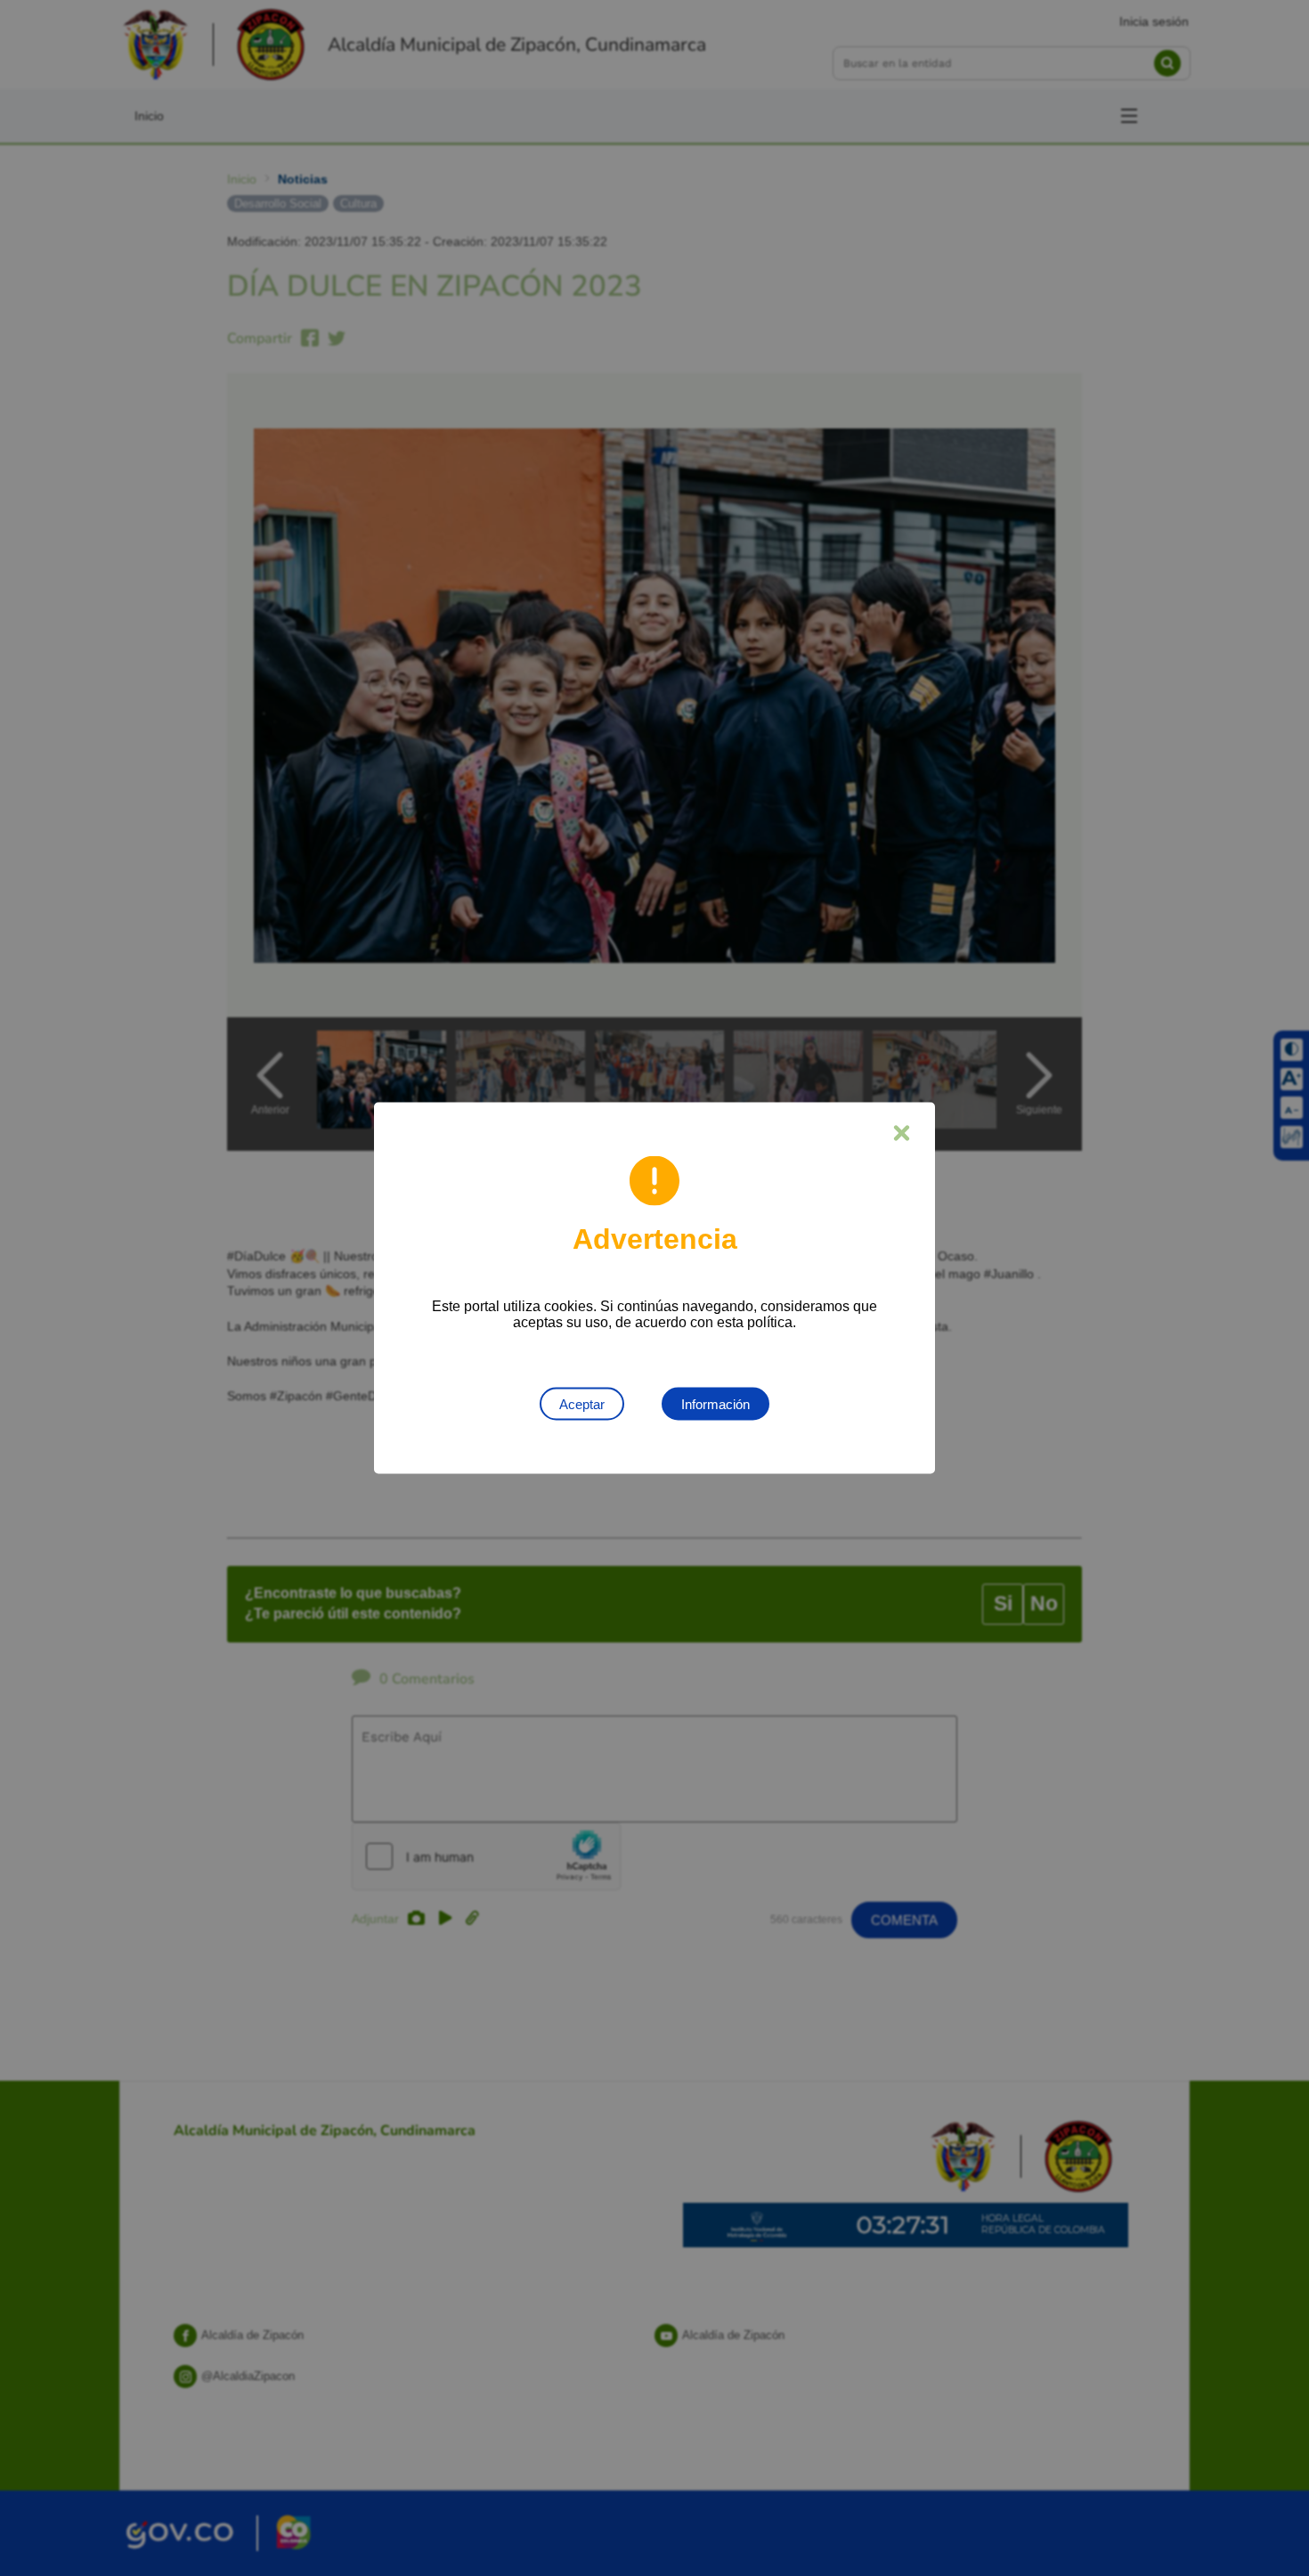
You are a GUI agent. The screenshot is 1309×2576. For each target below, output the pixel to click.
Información (715, 1404)
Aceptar (582, 1404)
